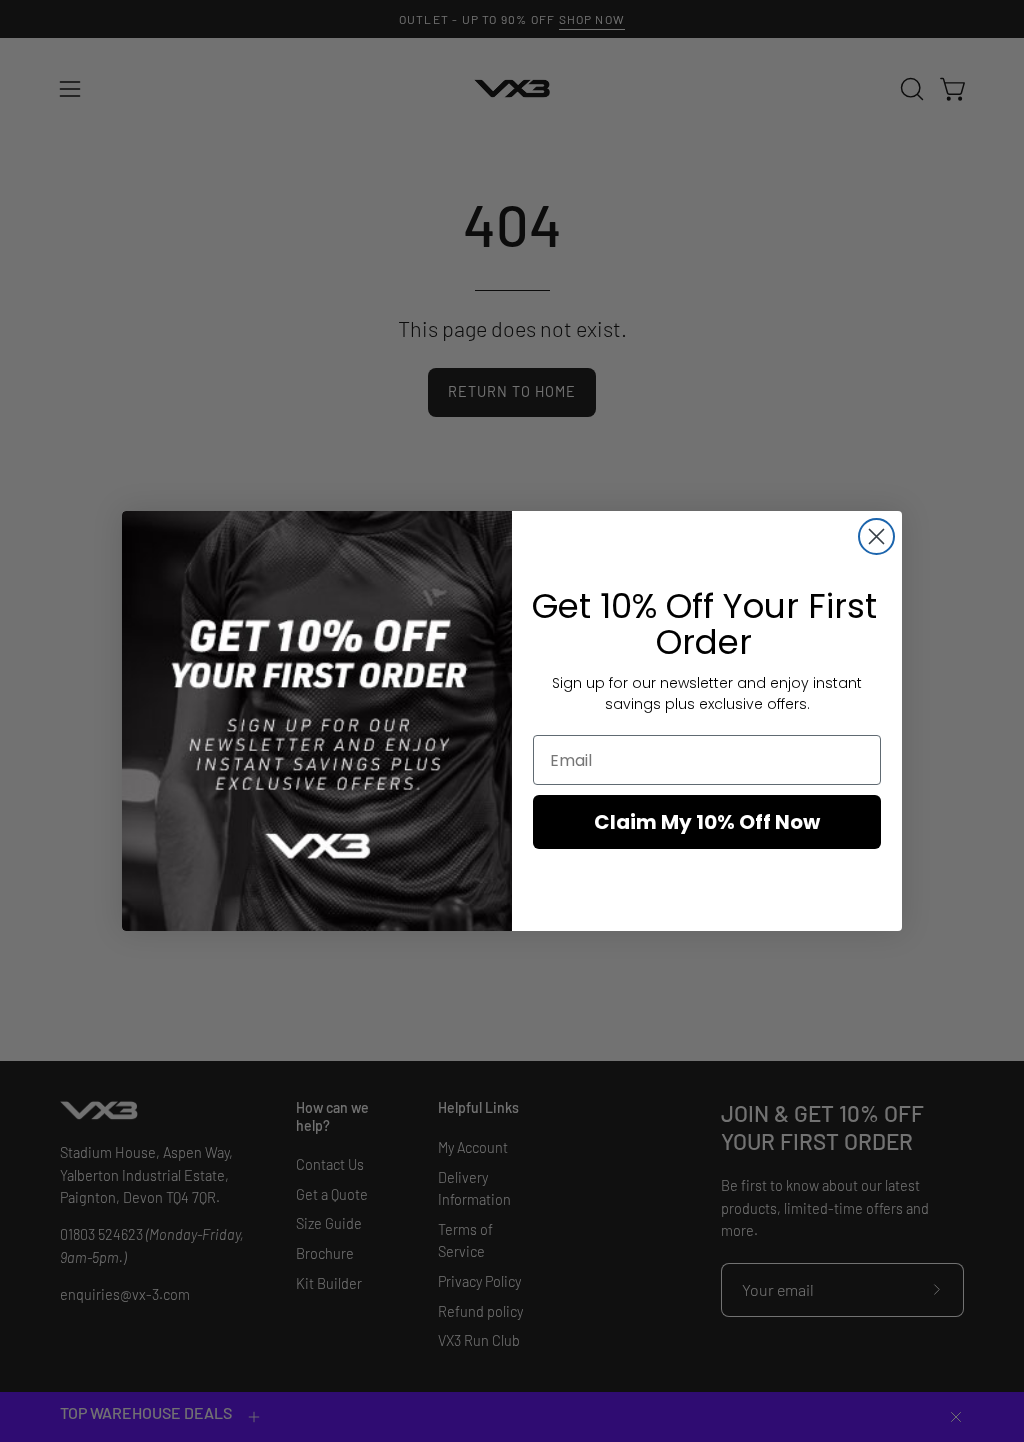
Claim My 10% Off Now (707, 822)
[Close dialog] (876, 536)
